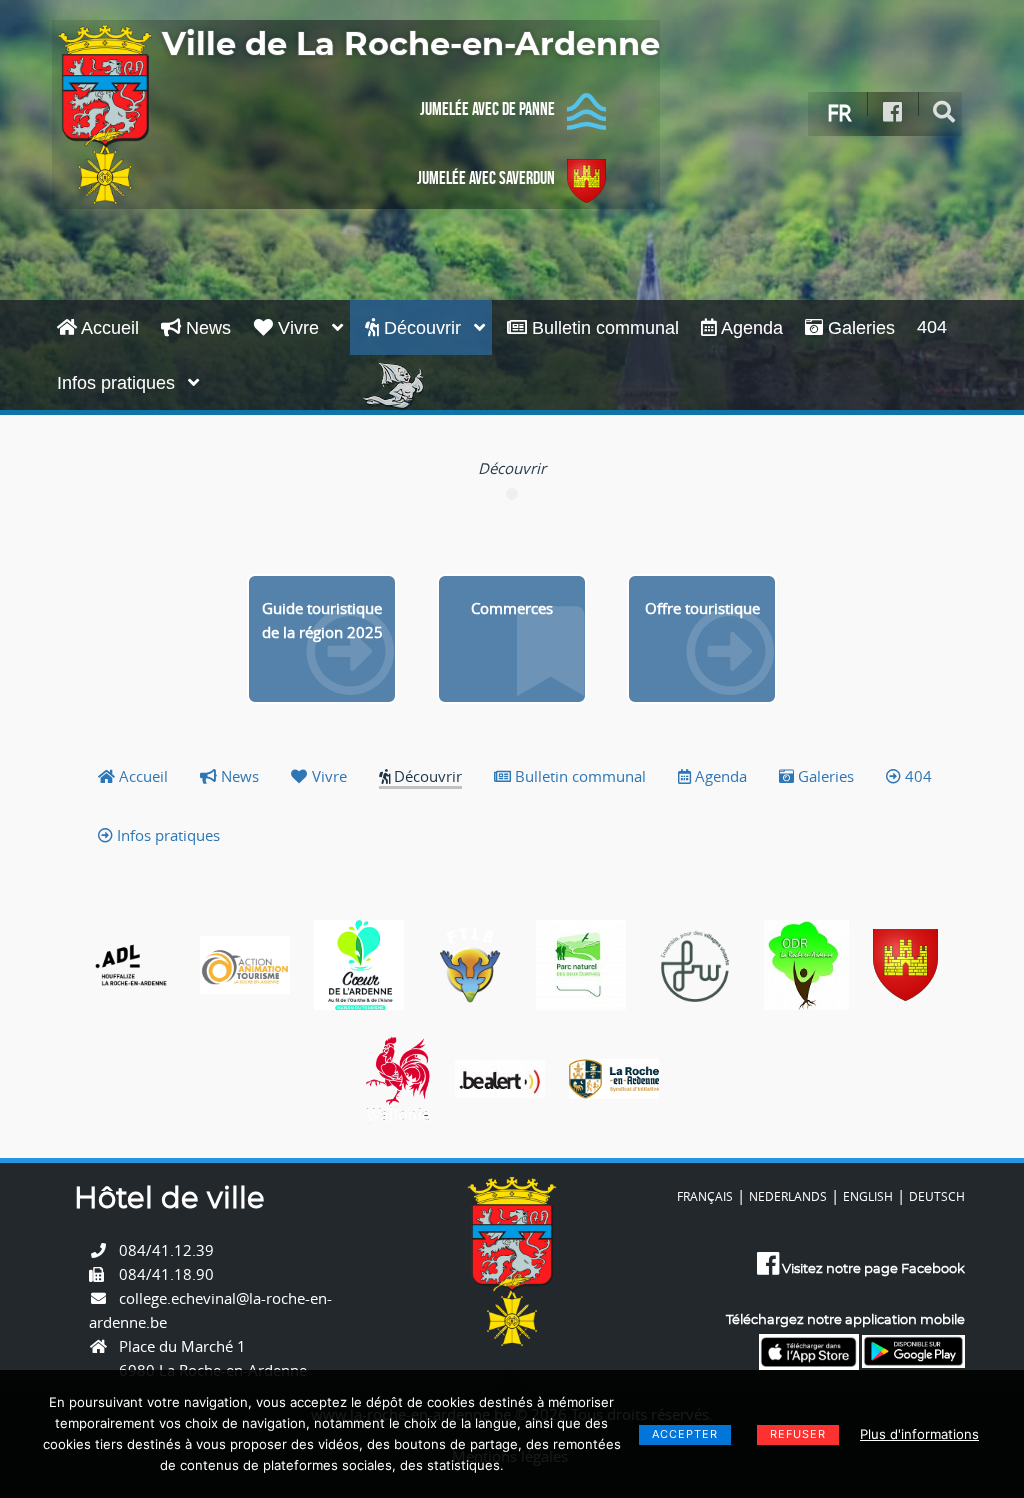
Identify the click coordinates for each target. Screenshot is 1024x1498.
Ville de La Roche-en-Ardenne (411, 45)
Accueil (108, 328)
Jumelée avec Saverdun (486, 178)
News (206, 328)
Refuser (798, 1434)
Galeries (859, 328)
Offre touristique (702, 608)
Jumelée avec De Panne (487, 109)
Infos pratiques (118, 383)
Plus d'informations (919, 1434)
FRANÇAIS (705, 1196)
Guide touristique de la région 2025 (322, 620)
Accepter (685, 1434)
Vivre (298, 328)
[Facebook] (893, 112)
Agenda (750, 328)
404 (932, 327)
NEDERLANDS (788, 1196)
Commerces (512, 608)
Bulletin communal (603, 328)
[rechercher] (944, 112)
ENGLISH (868, 1196)
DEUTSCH (937, 1196)
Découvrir (422, 328)
